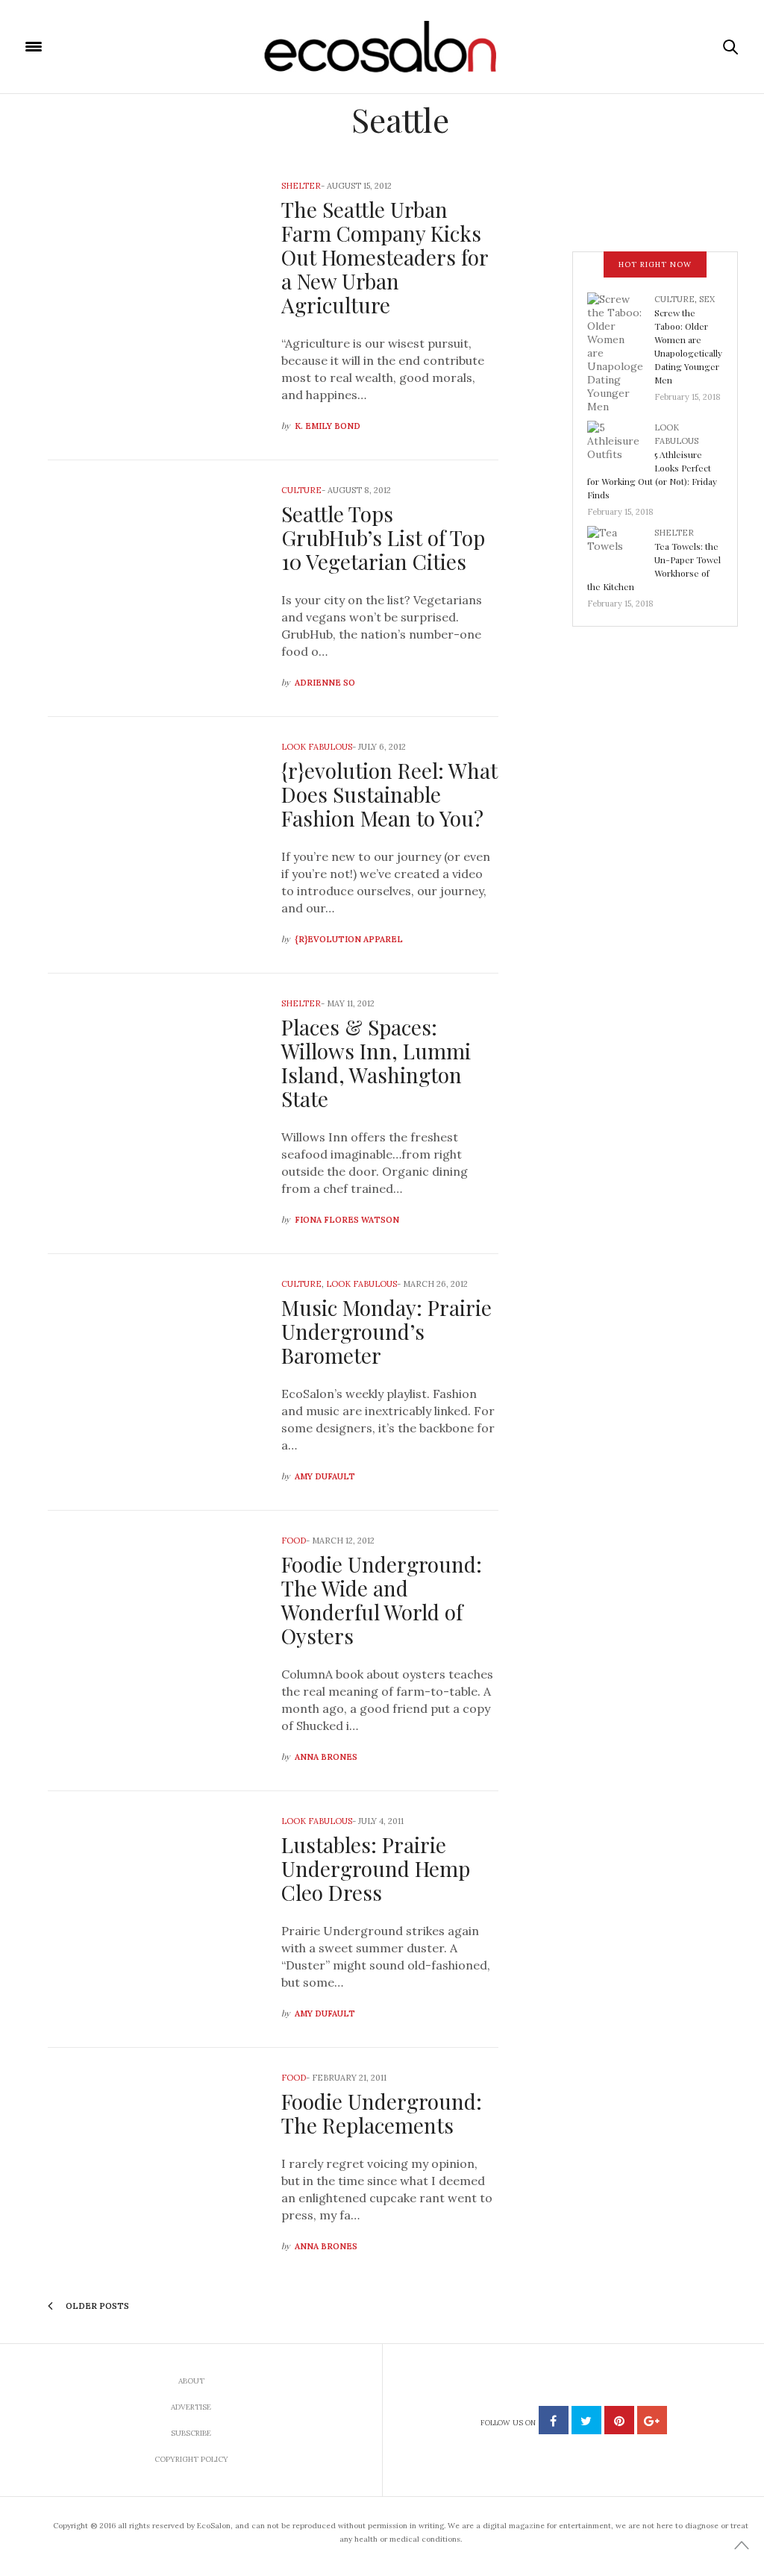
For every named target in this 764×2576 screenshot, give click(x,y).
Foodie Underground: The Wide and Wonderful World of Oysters (382, 1600)
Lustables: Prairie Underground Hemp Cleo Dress (376, 1868)
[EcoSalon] (382, 47)
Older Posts (96, 2306)
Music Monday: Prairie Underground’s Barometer (386, 1331)
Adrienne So (325, 683)
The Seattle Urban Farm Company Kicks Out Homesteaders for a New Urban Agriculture (385, 257)
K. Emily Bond (328, 426)
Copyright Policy (191, 2459)
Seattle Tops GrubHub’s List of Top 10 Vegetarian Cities (383, 538)
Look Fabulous (317, 747)
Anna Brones (326, 1757)
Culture (301, 490)
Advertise (191, 2407)
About (191, 2381)
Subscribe (191, 2433)
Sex (707, 299)
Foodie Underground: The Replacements (382, 2113)
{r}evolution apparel (349, 939)
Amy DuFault (325, 1476)
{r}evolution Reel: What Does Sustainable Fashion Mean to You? (389, 794)
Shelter (301, 186)
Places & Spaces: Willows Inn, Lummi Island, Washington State (376, 1063)
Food (294, 1541)
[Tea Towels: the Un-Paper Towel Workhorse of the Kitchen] (621, 550)
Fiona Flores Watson (347, 1220)
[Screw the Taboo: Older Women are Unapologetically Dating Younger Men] (621, 351)
